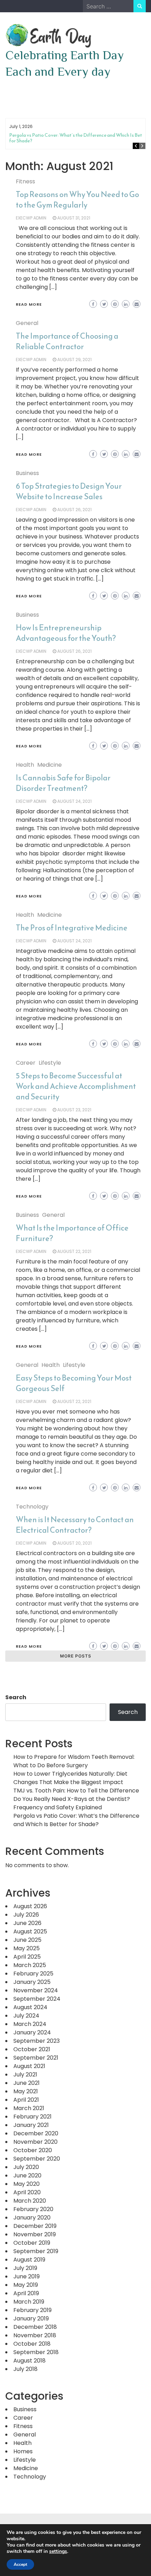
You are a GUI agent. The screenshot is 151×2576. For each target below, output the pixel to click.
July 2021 (25, 2075)
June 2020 (27, 2175)
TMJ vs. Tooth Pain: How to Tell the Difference (76, 1791)
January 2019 (31, 2319)
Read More (29, 304)
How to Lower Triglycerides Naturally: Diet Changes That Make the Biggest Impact (70, 1778)
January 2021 (31, 2125)
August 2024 (30, 2007)
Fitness (25, 181)
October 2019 (32, 2243)
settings (58, 2551)
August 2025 (30, 1931)
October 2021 (32, 2049)
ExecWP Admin (31, 218)
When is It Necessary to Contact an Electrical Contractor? (75, 1525)
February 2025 (33, 1974)
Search (16, 1697)
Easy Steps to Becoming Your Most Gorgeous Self (74, 1383)
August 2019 (29, 2260)
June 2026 (27, 1923)
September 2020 (37, 2159)
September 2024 (37, 1999)
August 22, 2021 (74, 1251)
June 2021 (27, 2083)
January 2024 (32, 2032)
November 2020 (35, 2142)
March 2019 (29, 2302)
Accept (20, 2564)
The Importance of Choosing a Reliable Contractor (67, 341)
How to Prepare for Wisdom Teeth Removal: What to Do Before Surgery (74, 1761)
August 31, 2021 (74, 218)
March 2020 (30, 2201)
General (27, 323)
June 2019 (27, 2276)
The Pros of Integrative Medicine (72, 928)
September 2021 (36, 2058)
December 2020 (36, 2133)
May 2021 (26, 2091)
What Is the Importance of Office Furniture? (72, 1233)
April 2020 (27, 2192)
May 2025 (27, 1948)
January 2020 (32, 2218)
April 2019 (26, 2293)
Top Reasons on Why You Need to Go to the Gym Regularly (77, 200)
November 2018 (35, 2335)
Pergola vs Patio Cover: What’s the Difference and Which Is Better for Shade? (79, 138)
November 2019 (35, 2234)
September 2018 (36, 2352)
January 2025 (32, 1982)
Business (27, 473)
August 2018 (29, 2361)
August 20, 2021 (74, 1543)
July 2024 (26, 2016)
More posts (76, 1656)
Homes (23, 2451)
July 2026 (26, 1915)
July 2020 (26, 2167)
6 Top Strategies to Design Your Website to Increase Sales (69, 491)
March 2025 (30, 1965)
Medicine (50, 765)
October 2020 (33, 2150)
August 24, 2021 (74, 801)
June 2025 (27, 1940)
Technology (32, 1507)
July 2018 (25, 2369)
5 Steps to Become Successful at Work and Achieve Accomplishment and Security (76, 1086)
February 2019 (32, 2310)
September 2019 (36, 2251)
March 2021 (29, 2108)
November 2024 (36, 1990)
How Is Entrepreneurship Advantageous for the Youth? (66, 633)
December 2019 (35, 2226)
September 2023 (37, 2041)
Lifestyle (50, 1063)
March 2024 (30, 2024)
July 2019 (25, 2268)
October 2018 (32, 2344)
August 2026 (30, 1906)
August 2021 (29, 2066)
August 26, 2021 (74, 510)
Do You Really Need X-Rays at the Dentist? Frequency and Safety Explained (72, 1803)
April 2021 (26, 2100)
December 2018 (35, 2327)
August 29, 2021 (74, 360)
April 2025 (27, 1957)
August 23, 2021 (74, 1110)
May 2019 (26, 2285)
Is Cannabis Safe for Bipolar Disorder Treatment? (63, 783)
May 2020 (27, 2184)
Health (25, 765)
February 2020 (33, 2209)
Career (26, 1063)
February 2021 (32, 2117)
